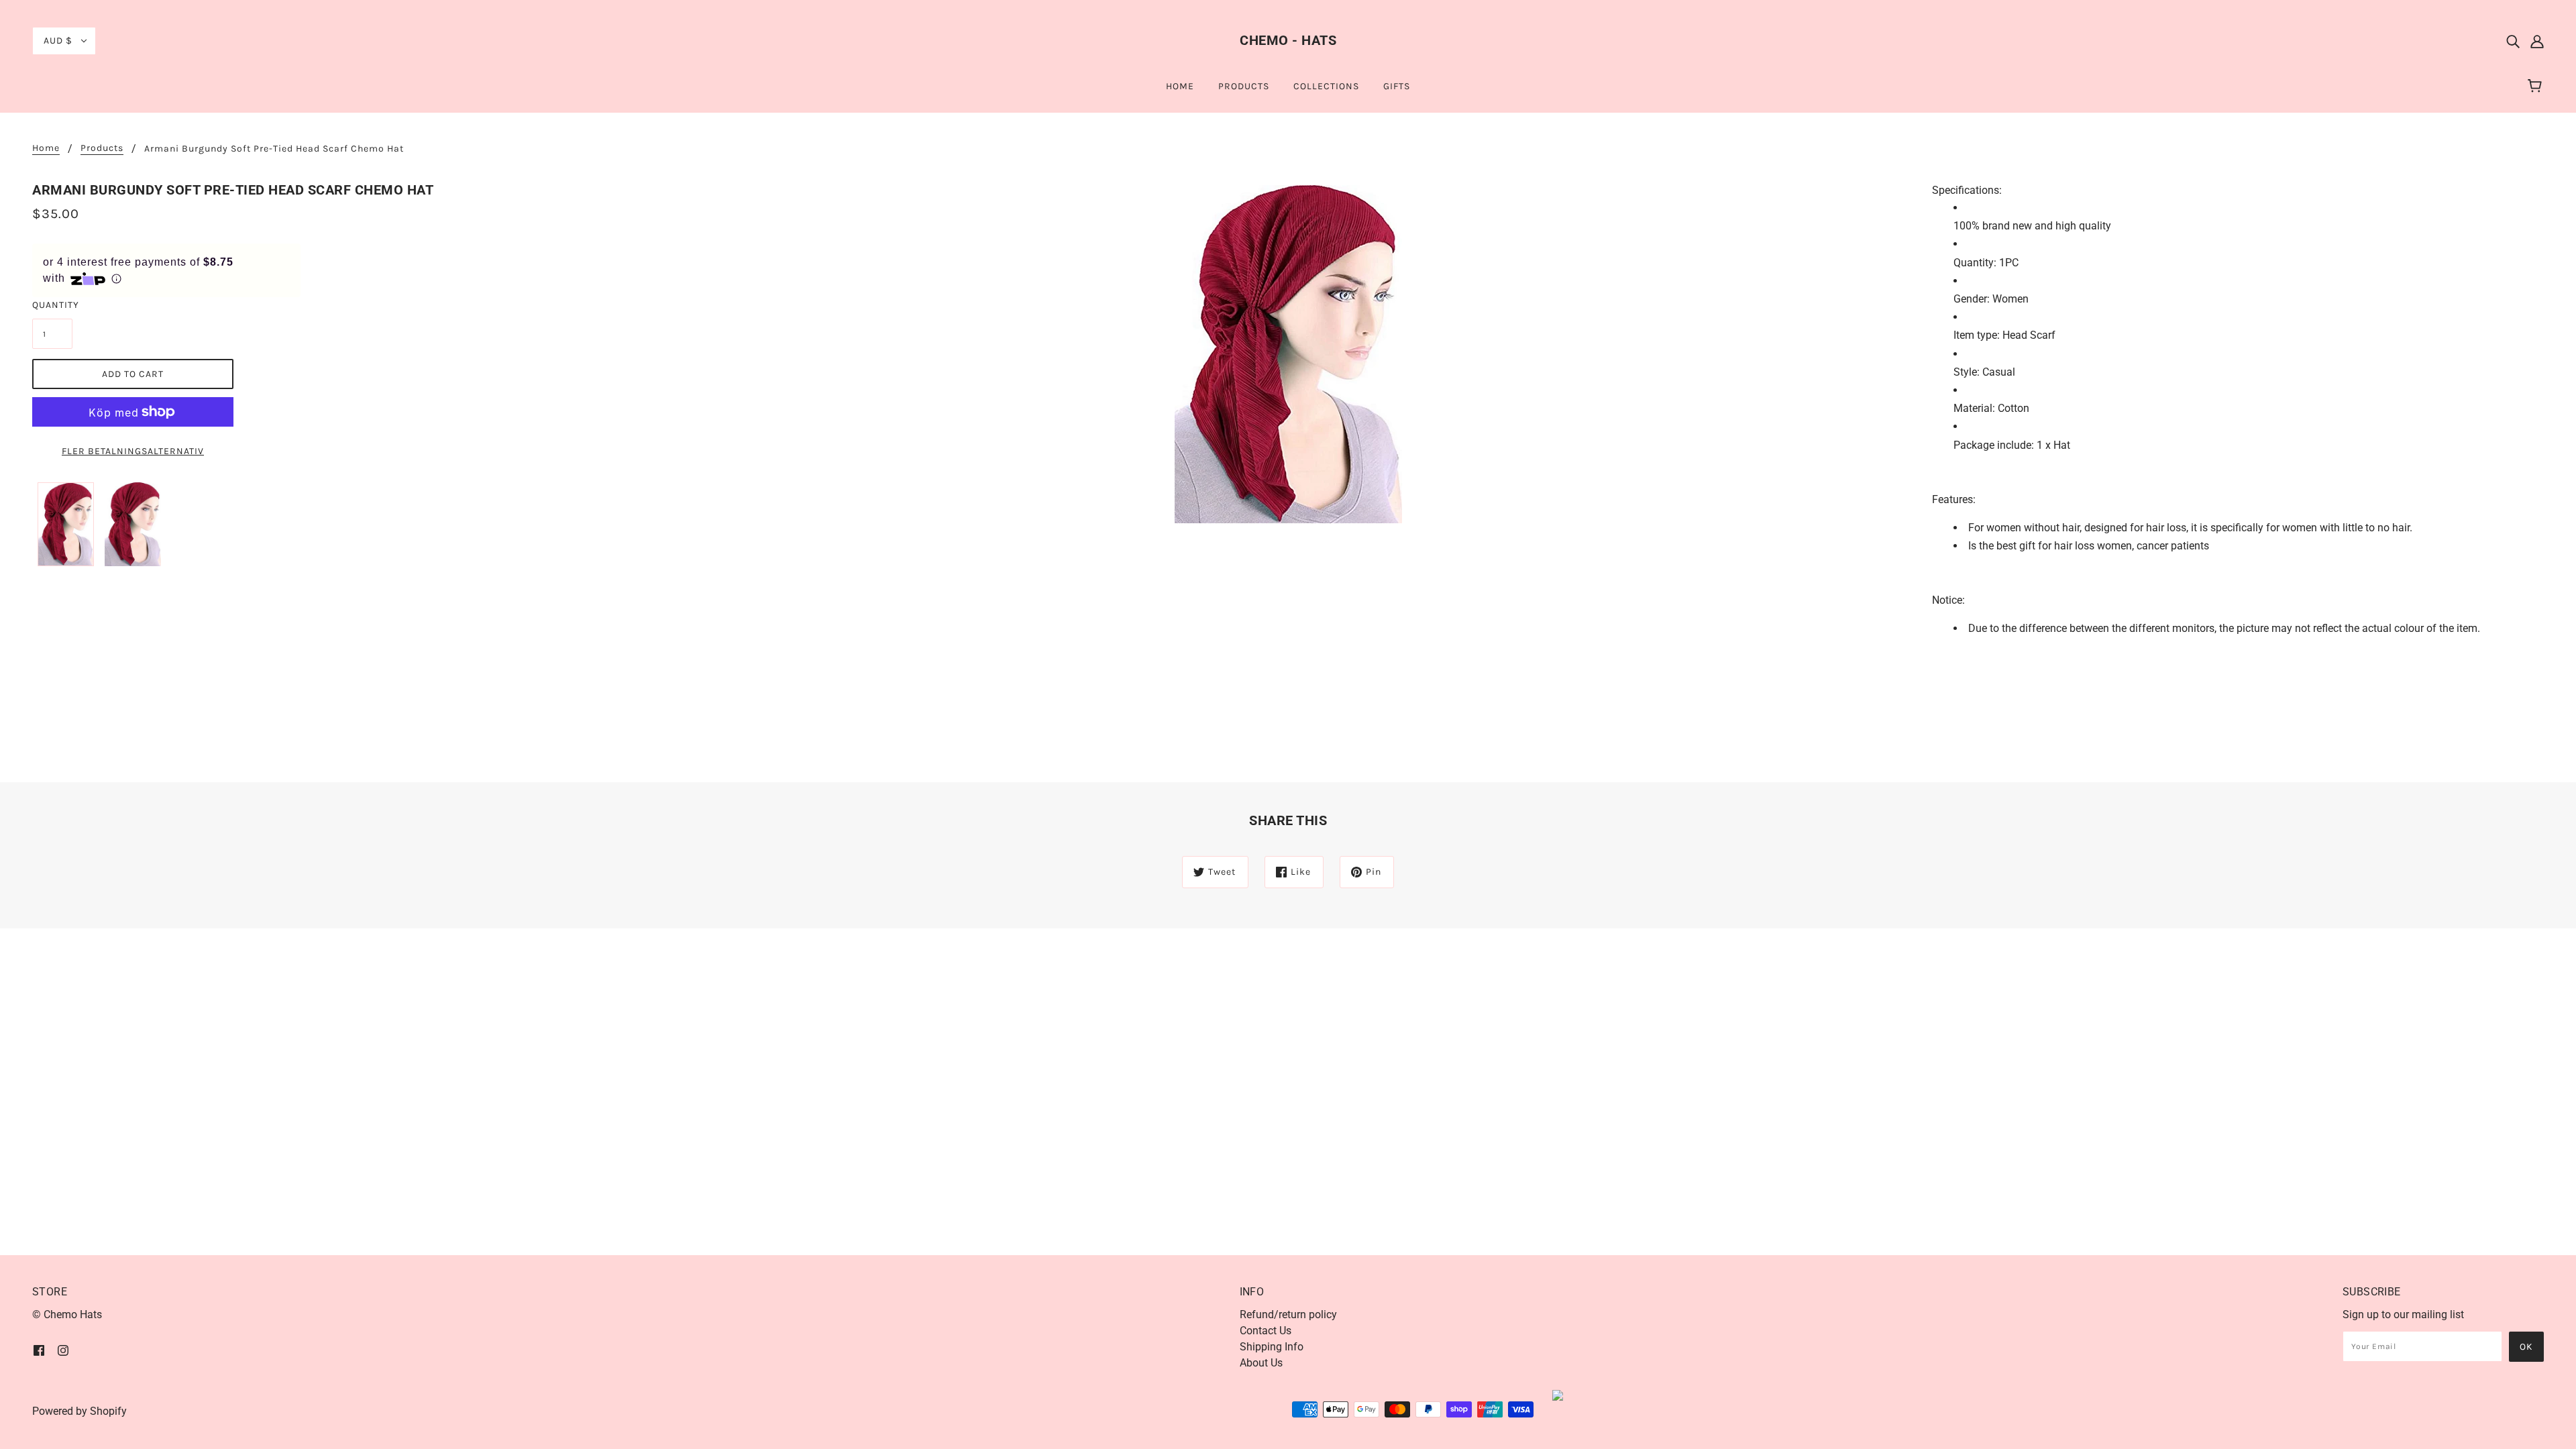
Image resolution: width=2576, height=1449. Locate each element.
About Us (1261, 1363)
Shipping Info (1272, 1347)
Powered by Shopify (79, 1411)
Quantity (52, 305)
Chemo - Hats (1288, 40)
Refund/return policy (1288, 1314)
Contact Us (1266, 1331)
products (102, 149)
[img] (2513, 41)
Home (46, 149)
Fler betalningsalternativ (133, 451)
